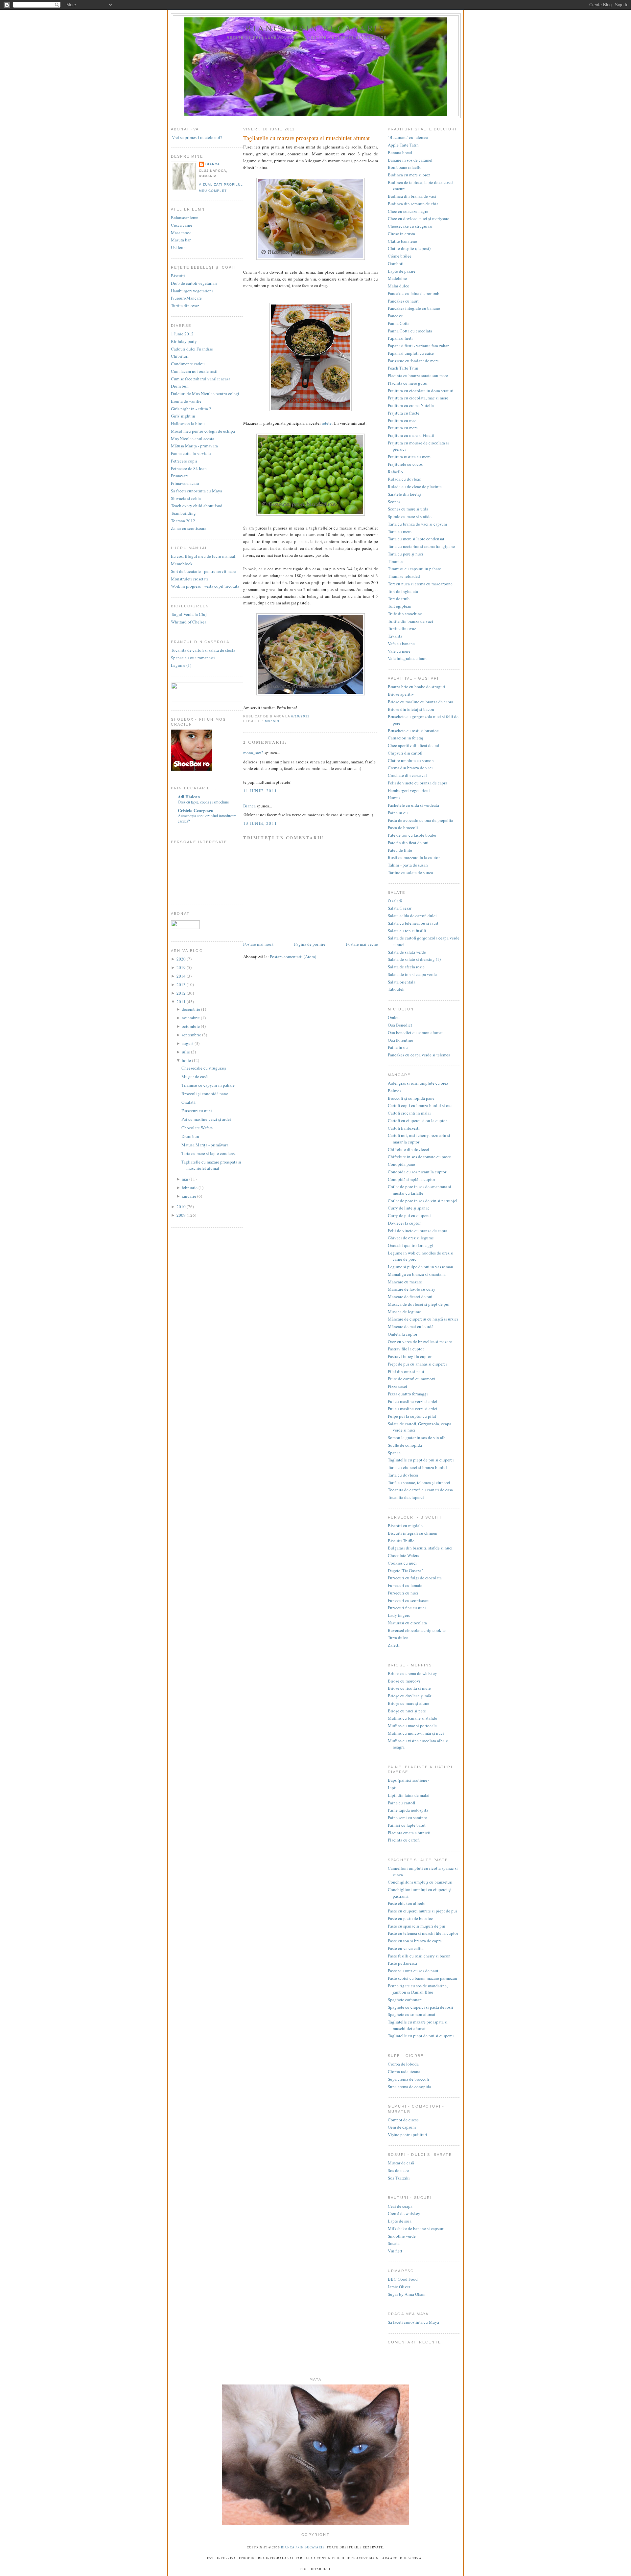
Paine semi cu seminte (407, 1818)
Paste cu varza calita (406, 1948)
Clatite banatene (402, 241)
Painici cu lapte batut (407, 1825)
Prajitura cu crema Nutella (411, 405)
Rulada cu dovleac (404, 479)
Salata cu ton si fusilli (407, 931)
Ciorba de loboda (403, 2064)
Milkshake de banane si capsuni (416, 2228)
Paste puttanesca (402, 1963)
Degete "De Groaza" (405, 1570)
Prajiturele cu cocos (405, 464)
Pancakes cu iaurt (403, 301)
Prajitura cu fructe (404, 413)
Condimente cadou (188, 364)
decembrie (191, 1009)
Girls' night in (183, 416)
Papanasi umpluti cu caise (411, 353)
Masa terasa (181, 233)
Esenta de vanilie (186, 401)
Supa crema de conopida (409, 2087)
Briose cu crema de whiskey (412, 1673)
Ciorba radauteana (404, 2071)
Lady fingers (399, 1615)
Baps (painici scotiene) (408, 1780)
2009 (182, 1215)
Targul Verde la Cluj (189, 614)
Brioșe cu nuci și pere (407, 1711)
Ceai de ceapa (400, 2206)
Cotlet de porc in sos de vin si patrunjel (423, 1201)
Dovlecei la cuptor (404, 1223)
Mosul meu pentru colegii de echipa (203, 431)
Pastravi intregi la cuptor (410, 1356)
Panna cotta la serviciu (191, 453)
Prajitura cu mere (403, 428)
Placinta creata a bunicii (409, 1833)
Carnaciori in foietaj (406, 738)
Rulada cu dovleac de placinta (415, 486)
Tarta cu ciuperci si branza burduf (417, 1467)
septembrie (192, 1035)
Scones (394, 502)
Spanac (394, 1453)
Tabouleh (396, 989)
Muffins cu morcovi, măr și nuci (416, 1733)
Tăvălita (395, 636)
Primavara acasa (185, 483)
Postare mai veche (362, 944)
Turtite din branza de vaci (410, 621)
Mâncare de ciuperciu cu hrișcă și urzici (423, 1319)
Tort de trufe (399, 599)
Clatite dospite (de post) (409, 248)
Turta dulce (398, 1638)
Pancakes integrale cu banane (414, 308)
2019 (182, 967)
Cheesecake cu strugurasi (410, 226)
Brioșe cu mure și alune (409, 1703)
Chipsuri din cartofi (405, 753)
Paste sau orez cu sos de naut (413, 1971)
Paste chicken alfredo (407, 1903)
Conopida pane (401, 1164)
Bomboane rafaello (405, 167)
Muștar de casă (195, 1076)
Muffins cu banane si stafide (412, 1718)
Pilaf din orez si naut (406, 1371)
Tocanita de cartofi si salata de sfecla (203, 650)
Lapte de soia (400, 2221)
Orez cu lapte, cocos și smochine (203, 802)
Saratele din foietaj (404, 494)
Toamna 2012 (183, 521)
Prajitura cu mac (402, 420)
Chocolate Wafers (197, 1128)
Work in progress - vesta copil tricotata (205, 586)
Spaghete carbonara (405, 2000)
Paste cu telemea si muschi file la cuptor (423, 1933)
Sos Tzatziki (399, 2178)
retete (327, 423)
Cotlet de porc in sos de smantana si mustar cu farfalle (420, 1190)
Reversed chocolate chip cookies (417, 1630)
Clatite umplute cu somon (411, 760)
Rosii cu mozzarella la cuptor (414, 857)
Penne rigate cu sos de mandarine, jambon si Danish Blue (418, 1989)
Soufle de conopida (405, 1445)
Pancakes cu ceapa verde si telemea (419, 1055)
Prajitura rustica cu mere (409, 457)
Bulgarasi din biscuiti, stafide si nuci (420, 1548)
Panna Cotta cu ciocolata (410, 331)
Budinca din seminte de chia (413, 204)
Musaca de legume (404, 1312)
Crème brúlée (400, 256)
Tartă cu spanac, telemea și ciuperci (419, 1482)
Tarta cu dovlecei (403, 1475)
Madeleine (397, 278)
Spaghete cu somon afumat (412, 2014)
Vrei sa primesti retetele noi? (197, 137)
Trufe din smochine (405, 614)
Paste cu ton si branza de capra (415, 1941)
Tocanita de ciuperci (406, 1497)
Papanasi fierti (400, 338)
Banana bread (400, 152)
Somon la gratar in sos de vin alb (417, 1437)
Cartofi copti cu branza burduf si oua (420, 1105)
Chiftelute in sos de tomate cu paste (419, 1157)
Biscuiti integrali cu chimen (413, 1533)
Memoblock (182, 564)
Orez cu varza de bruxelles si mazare (420, 1342)
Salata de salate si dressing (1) (414, 959)
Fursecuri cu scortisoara (409, 1600)
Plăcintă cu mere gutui (408, 383)
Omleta (394, 1017)
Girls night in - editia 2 (191, 409)
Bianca (213, 164)
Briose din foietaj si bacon (411, 709)
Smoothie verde (402, 2236)
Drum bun (180, 386)
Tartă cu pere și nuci (406, 554)
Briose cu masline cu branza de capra (421, 702)
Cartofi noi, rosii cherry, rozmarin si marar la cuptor (419, 1139)
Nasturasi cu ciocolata (407, 1623)
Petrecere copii (184, 461)
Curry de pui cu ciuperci (409, 1215)
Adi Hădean (189, 796)
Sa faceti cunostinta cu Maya (197, 491)
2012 (182, 993)
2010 (182, 1207)
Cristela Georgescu (196, 810)
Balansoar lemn (185, 217)
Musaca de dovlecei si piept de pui (419, 1304)
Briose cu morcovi (404, 1681)
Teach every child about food (197, 506)
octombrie (191, 1026)
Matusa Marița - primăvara (205, 1145)
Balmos (395, 1091)
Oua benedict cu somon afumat (415, 1032)
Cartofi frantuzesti (404, 1128)
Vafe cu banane (401, 644)
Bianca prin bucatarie (316, 28)
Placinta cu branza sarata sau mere (418, 375)
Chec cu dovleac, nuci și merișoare (419, 218)
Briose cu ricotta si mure (409, 1688)
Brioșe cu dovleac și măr (409, 1696)
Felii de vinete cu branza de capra (418, 783)
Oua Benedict (400, 1025)
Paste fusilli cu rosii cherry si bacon (419, 1956)
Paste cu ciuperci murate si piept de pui (422, 1911)
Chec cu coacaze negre (408, 211)
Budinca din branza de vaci (412, 196)
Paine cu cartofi (401, 1803)
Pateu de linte (400, 850)
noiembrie (191, 1018)
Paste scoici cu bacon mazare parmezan (422, 1978)
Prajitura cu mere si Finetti (411, 435)
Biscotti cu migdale (405, 1525)
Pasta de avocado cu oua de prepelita (421, 820)
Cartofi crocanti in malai (409, 1113)
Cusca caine (182, 225)
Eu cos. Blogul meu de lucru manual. (204, 556)
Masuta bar (181, 240)
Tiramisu (396, 561)
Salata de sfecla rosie (406, 967)
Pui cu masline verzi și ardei (206, 1119)
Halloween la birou (188, 423)
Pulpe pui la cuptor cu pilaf (412, 1416)
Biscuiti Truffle (401, 1541)
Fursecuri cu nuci (197, 1111)
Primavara (180, 476)
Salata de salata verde (407, 952)
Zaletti (394, 1645)
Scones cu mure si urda (408, 509)
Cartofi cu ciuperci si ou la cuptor (417, 1120)
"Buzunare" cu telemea (408, 137)
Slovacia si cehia (186, 498)
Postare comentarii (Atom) (293, 957)
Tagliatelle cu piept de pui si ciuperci (421, 1460)
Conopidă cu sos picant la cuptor (417, 1172)
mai (186, 1179)
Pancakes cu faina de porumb (414, 293)
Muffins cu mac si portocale (412, 1726)
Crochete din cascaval (407, 775)
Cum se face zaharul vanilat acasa (201, 379)
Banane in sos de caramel (410, 160)
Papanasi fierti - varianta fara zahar (418, 346)
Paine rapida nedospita (408, 1810)
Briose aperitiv (401, 694)
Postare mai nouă (258, 944)
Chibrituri (180, 356)
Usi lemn (179, 247)
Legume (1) (181, 665)
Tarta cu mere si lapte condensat (210, 1153)
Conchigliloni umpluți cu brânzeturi (420, 1882)
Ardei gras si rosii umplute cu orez (418, 1083)
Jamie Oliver (399, 2287)
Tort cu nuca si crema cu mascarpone (420, 584)
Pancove (395, 316)
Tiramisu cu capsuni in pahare (414, 569)
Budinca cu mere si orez (409, 175)
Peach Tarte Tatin (403, 368)
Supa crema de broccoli (409, 2079)
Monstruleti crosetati (189, 579)
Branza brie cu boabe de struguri (417, 687)
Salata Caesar (400, 908)
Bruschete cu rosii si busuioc (413, 731)
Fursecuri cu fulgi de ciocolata (415, 1578)
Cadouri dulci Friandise (192, 349)
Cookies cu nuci (402, 1563)
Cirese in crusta (401, 234)
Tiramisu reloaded (404, 576)
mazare (273, 721)
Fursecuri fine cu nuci (407, 1608)
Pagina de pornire (310, 944)
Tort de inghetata (403, 591)
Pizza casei (397, 1386)
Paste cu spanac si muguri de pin (417, 1926)
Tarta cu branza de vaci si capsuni (418, 524)
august (188, 1043)
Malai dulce (398, 286)
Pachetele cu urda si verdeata (413, 805)
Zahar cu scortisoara (189, 528)
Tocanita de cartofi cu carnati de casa (420, 1490)
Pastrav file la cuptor (406, 1349)
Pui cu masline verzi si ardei (413, 1401)
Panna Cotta (399, 323)
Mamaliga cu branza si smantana (417, 1274)
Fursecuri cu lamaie (405, 1585)
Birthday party (184, 341)
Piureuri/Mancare (186, 298)
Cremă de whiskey (404, 2213)
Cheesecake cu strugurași (204, 1068)
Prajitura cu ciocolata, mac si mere (418, 398)
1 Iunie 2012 (182, 334)
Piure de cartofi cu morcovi (412, 1379)
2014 (182, 976)
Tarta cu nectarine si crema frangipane (421, 546)
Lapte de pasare (402, 271)
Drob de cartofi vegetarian (194, 283)
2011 (182, 1002)
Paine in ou (398, 813)
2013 (182, 984)
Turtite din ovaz (185, 305)
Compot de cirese (403, 2120)
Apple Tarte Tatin (403, 145)
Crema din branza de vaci (410, 768)
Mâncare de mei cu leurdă (411, 1326)
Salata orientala (402, 982)
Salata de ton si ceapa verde (412, 974)
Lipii (392, 1788)
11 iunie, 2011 (260, 791)
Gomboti (396, 263)
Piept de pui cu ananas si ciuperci (417, 1364)
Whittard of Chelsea (189, 622)
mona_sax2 (253, 753)
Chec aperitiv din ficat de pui (414, 745)
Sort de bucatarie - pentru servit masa (204, 571)
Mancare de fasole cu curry (412, 1289)
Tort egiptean (400, 606)
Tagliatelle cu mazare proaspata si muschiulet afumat (211, 1165)
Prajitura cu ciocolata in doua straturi (421, 391)
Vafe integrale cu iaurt (407, 658)
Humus (394, 798)
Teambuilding (183, 513)
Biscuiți (178, 276)
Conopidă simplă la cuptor (411, 1179)
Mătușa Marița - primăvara (194, 446)
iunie (187, 1060)
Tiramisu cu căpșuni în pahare (208, 1085)
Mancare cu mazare (405, 1282)
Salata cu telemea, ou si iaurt (413, 923)
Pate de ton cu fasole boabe (412, 835)
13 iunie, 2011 (260, 823)
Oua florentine (400, 1040)
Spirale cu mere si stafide (410, 516)
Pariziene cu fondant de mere (413, 361)
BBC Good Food (403, 2279)
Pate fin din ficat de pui (408, 843)
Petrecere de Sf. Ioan (189, 468)
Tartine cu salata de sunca (410, 872)
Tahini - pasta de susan (408, 865)
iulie (186, 1052)
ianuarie (189, 1196)
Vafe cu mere (399, 651)
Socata (394, 2243)
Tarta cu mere (400, 531)
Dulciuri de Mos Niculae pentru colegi (205, 394)
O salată (188, 1102)
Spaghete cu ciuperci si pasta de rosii (421, 2007)
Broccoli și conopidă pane (205, 1094)
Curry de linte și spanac (409, 1208)
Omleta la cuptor (403, 1334)
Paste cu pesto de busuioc (410, 1918)
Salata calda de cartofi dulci (412, 915)
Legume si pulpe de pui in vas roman (421, 1267)
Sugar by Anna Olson (407, 2294)
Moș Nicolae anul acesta (193, 439)
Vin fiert (395, 2251)
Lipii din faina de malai (409, 1795)
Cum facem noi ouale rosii (194, 371)
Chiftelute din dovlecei (409, 1149)
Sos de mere (398, 2170)
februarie (190, 1187)
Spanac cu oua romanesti (193, 658)
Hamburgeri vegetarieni (192, 291)
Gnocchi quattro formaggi (411, 1245)
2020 (182, 959)
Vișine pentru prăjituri (408, 2135)
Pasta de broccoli (403, 827)
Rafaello (395, 472)
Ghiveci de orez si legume (411, 1238)
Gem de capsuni (402, 2127)
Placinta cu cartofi (404, 1840)
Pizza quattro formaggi (408, 1394)
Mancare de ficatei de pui (410, 1297)
